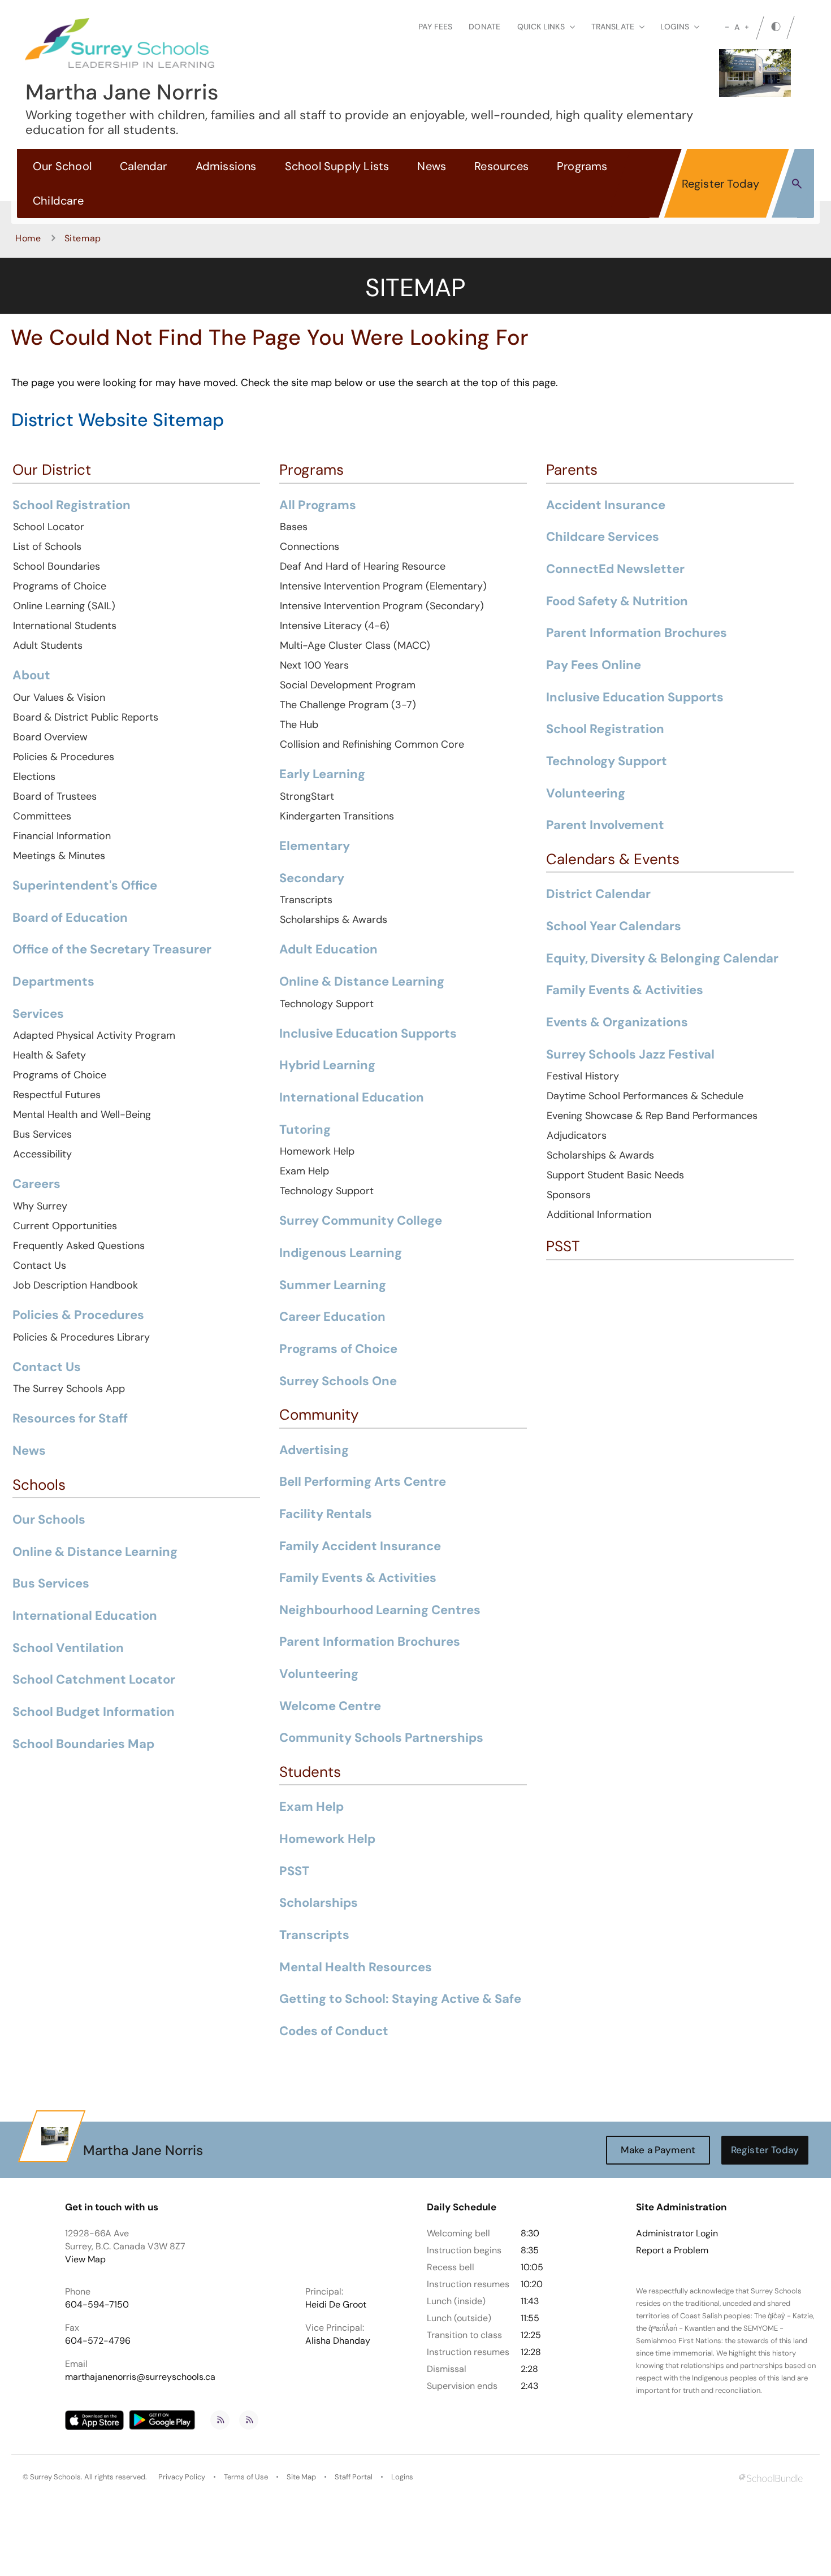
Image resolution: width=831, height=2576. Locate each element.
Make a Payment (658, 2150)
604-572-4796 (98, 2341)
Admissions (226, 166)
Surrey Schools (55, 2477)
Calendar (144, 166)
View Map (85, 2259)
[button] (797, 183)
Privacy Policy (182, 2477)
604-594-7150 (97, 2304)
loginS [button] (675, 27)
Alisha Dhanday (338, 2341)
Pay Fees (435, 27)
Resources (501, 166)
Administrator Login (677, 2234)
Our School (62, 166)
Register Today (721, 184)
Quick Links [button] (541, 27)
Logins (402, 2477)
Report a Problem (672, 2250)
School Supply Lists (337, 166)
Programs (582, 166)
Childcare (58, 201)
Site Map (301, 2477)
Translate (613, 27)
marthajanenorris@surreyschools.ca (140, 2377)
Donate (484, 27)
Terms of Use (246, 2477)
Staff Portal (354, 2477)
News (432, 166)
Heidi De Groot (336, 2304)
